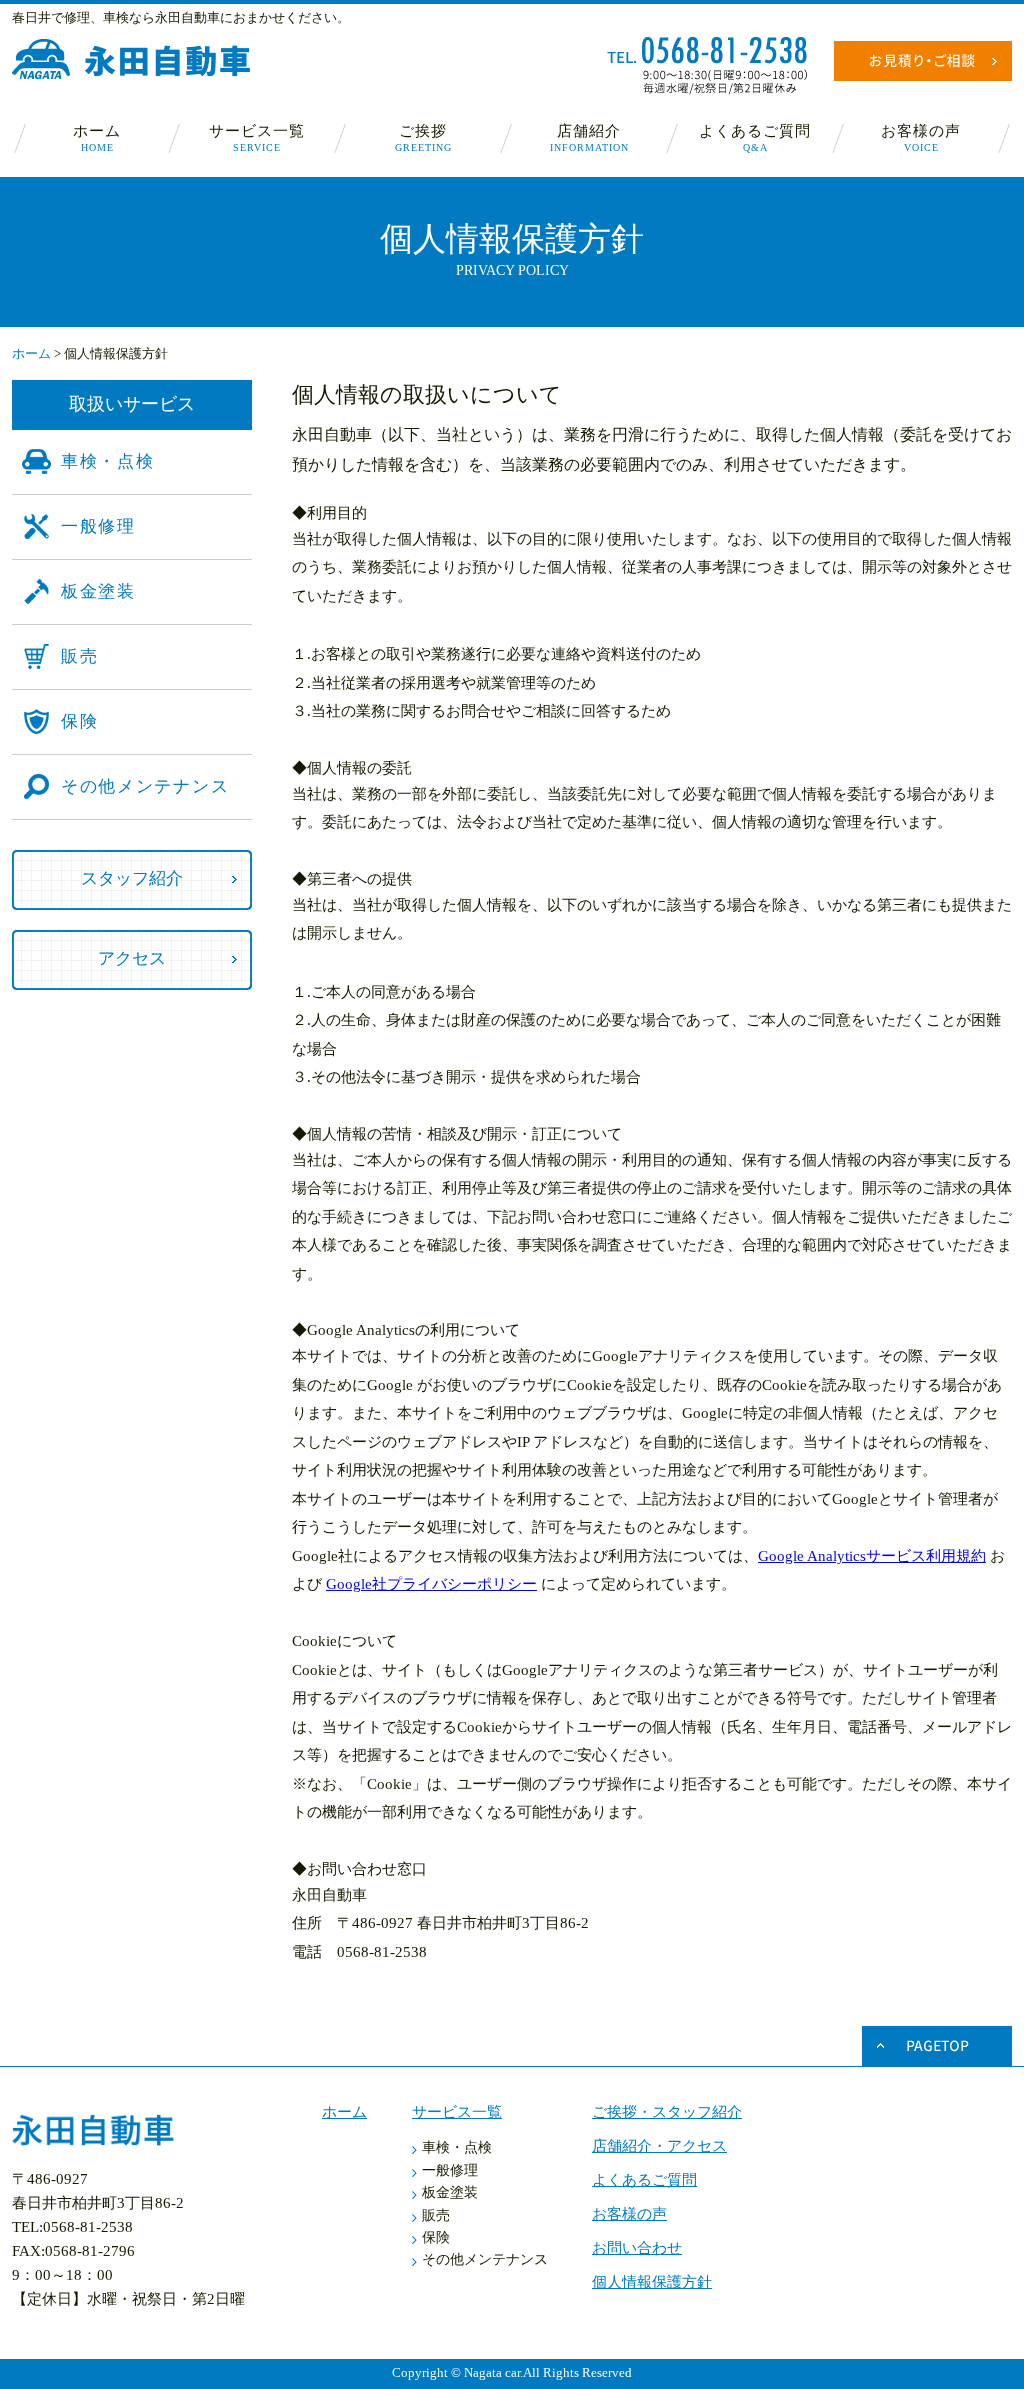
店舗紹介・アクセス (659, 2146)
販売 (79, 656)
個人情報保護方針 (652, 2282)
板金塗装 (98, 591)
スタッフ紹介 (132, 878)
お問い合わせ (637, 2248)
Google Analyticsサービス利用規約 (872, 1556)
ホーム (97, 138)
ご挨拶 (423, 138)
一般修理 (98, 526)
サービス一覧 (257, 138)
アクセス (132, 958)
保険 (79, 721)
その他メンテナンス (145, 786)
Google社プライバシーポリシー (431, 1584)
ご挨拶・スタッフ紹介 (667, 2112)
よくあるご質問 (755, 138)
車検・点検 (108, 461)
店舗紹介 (589, 138)
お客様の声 (921, 138)
